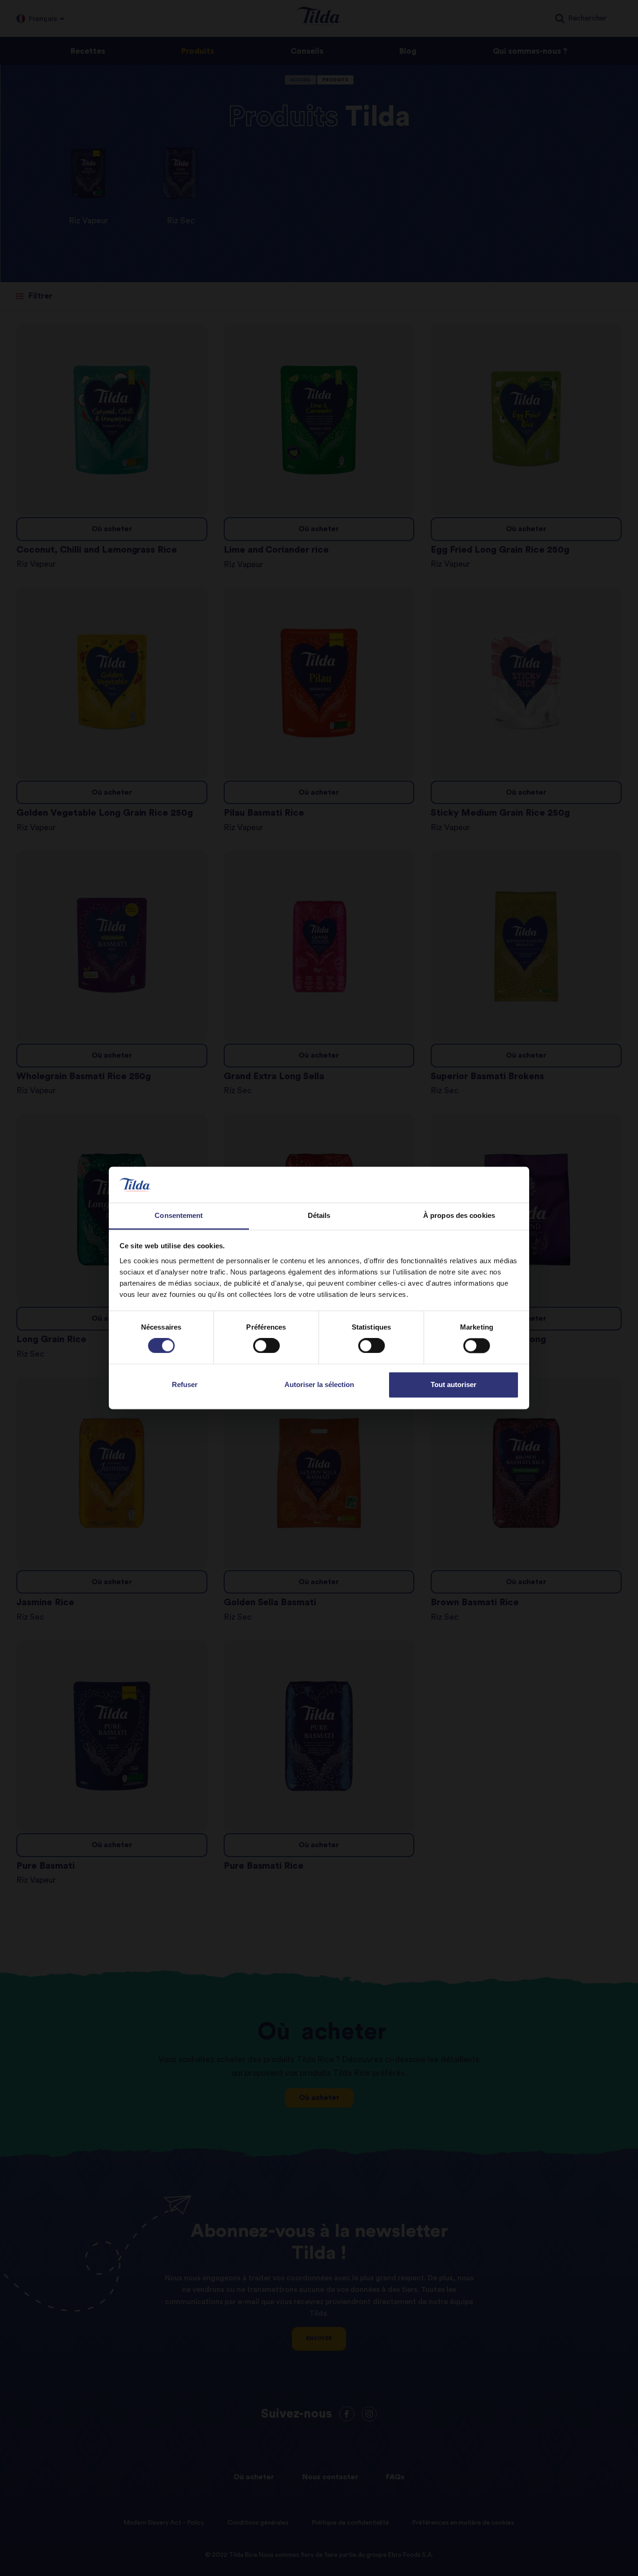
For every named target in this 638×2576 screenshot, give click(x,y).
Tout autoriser (454, 1384)
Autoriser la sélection (319, 1384)
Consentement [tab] (179, 1215)
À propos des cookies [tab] (459, 1215)
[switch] (266, 1346)
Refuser (185, 1384)
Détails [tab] (319, 1215)
